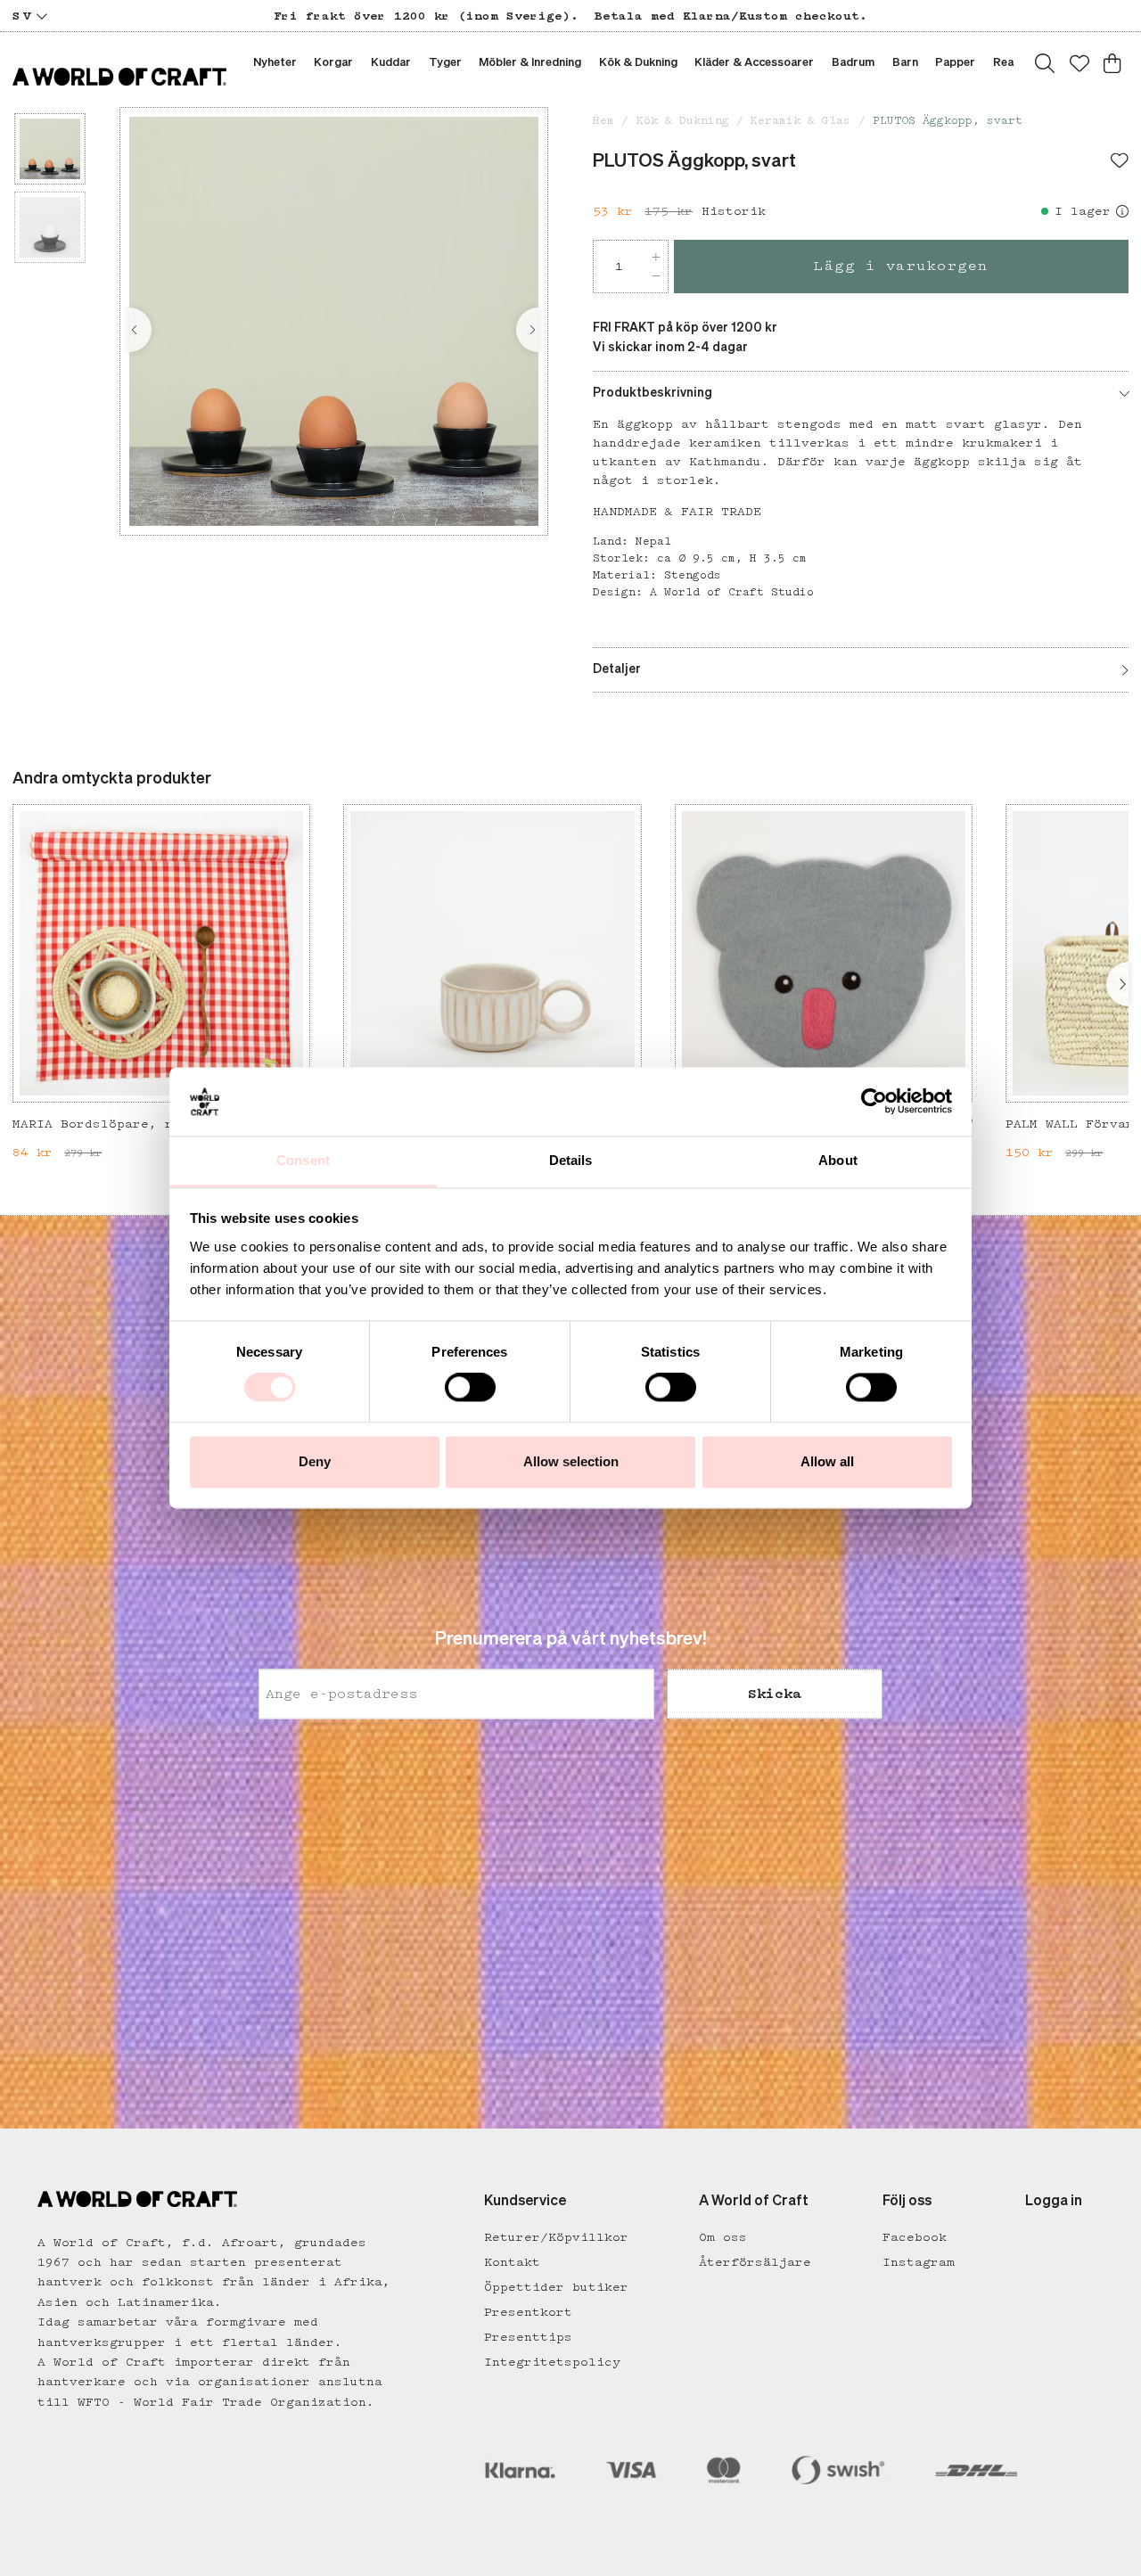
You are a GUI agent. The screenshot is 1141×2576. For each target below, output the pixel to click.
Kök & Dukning (683, 121)
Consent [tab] (303, 1160)
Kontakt (512, 2262)
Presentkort (528, 2312)
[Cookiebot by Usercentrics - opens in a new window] (874, 1102)
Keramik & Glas (800, 121)
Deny (315, 1461)
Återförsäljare (755, 2262)
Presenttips (528, 2337)
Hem (603, 121)
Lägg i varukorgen (901, 266)
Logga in (1054, 2202)
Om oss (723, 2237)
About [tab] (838, 1160)
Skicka (775, 1694)
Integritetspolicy (552, 2362)
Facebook (915, 2237)
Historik (734, 211)
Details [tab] (571, 1160)
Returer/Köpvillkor (556, 2237)
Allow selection (571, 1461)
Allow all (827, 1461)
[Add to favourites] (1120, 162)
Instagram (919, 2262)
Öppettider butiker (556, 2287)
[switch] (470, 1388)
